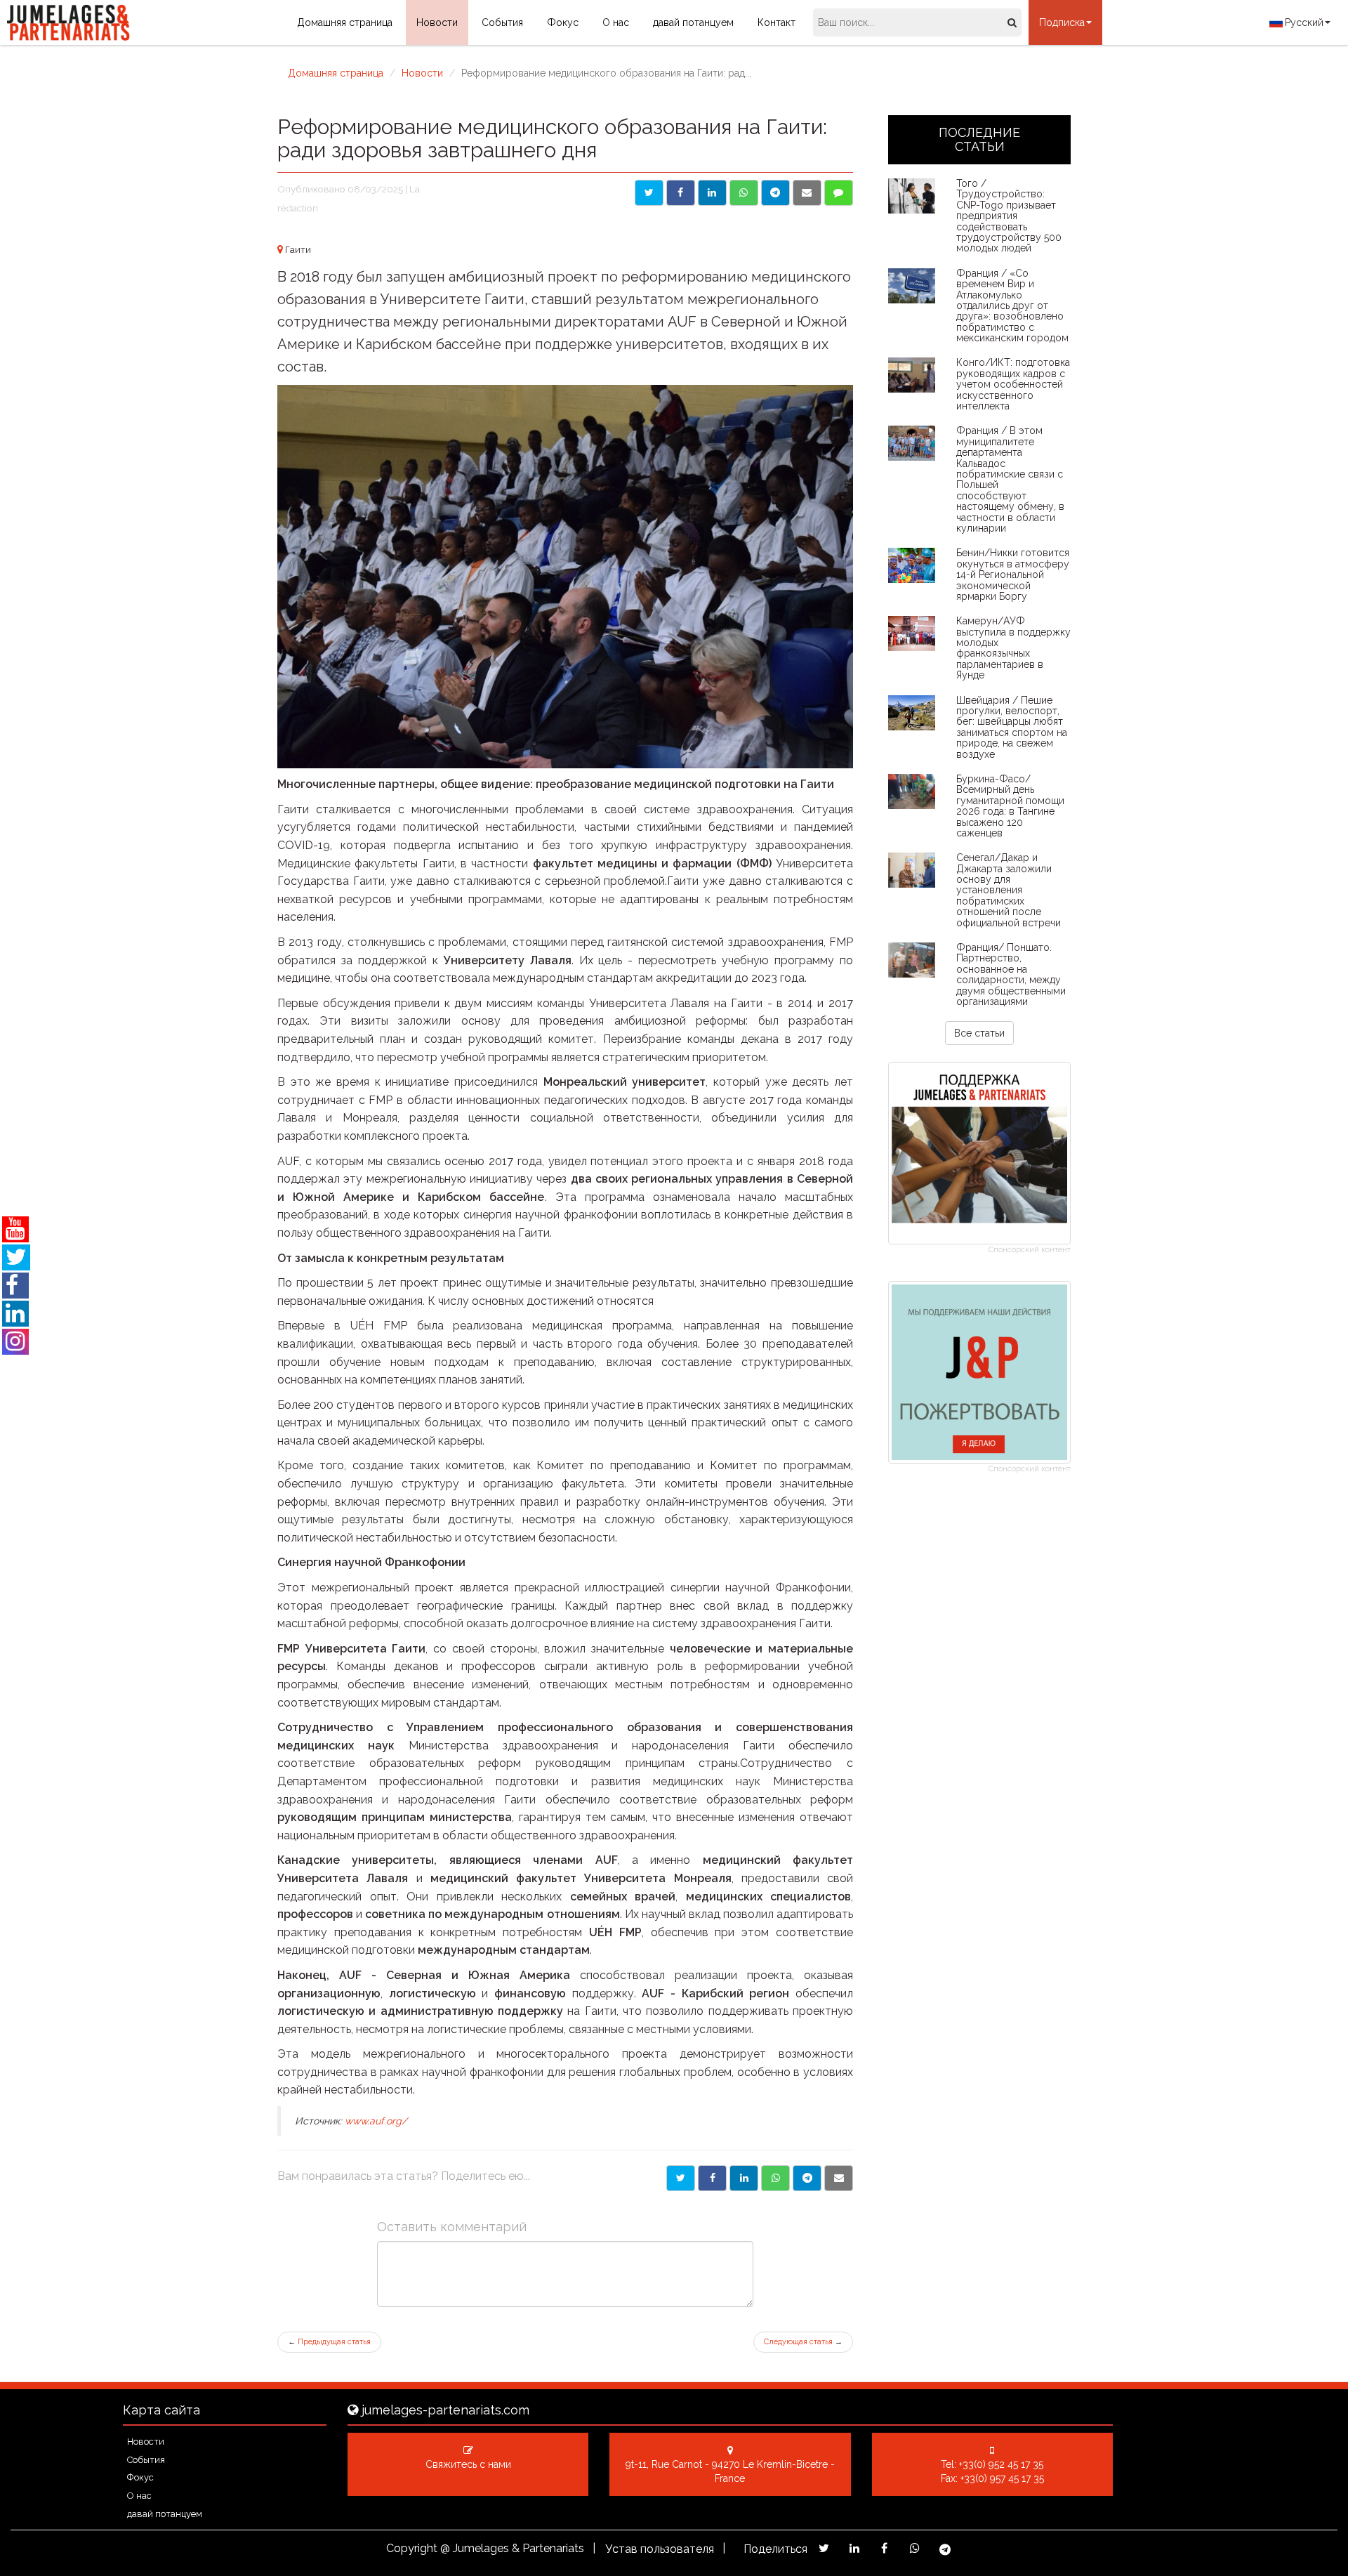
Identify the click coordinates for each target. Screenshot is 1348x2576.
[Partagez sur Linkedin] (854, 2548)
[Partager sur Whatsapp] (775, 2178)
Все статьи (979, 1033)
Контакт (777, 22)
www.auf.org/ (376, 2121)
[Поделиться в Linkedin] (712, 193)
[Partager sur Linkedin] (744, 2178)
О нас (616, 22)
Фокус (563, 22)
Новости (437, 22)
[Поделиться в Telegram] (775, 193)
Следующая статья (803, 2342)
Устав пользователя (660, 2549)
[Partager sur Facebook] (712, 2178)
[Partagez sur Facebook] (884, 2548)
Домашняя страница (345, 22)
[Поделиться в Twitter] (649, 193)
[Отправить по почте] (807, 193)
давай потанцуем (693, 22)
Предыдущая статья (329, 2342)
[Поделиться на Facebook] (681, 193)
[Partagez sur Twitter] (824, 2548)
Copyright (412, 2548)
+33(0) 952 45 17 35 (1001, 2464)
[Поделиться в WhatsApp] (744, 193)
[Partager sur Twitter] (681, 2178)
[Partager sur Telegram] (807, 2178)
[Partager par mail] (839, 2178)
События (502, 22)
